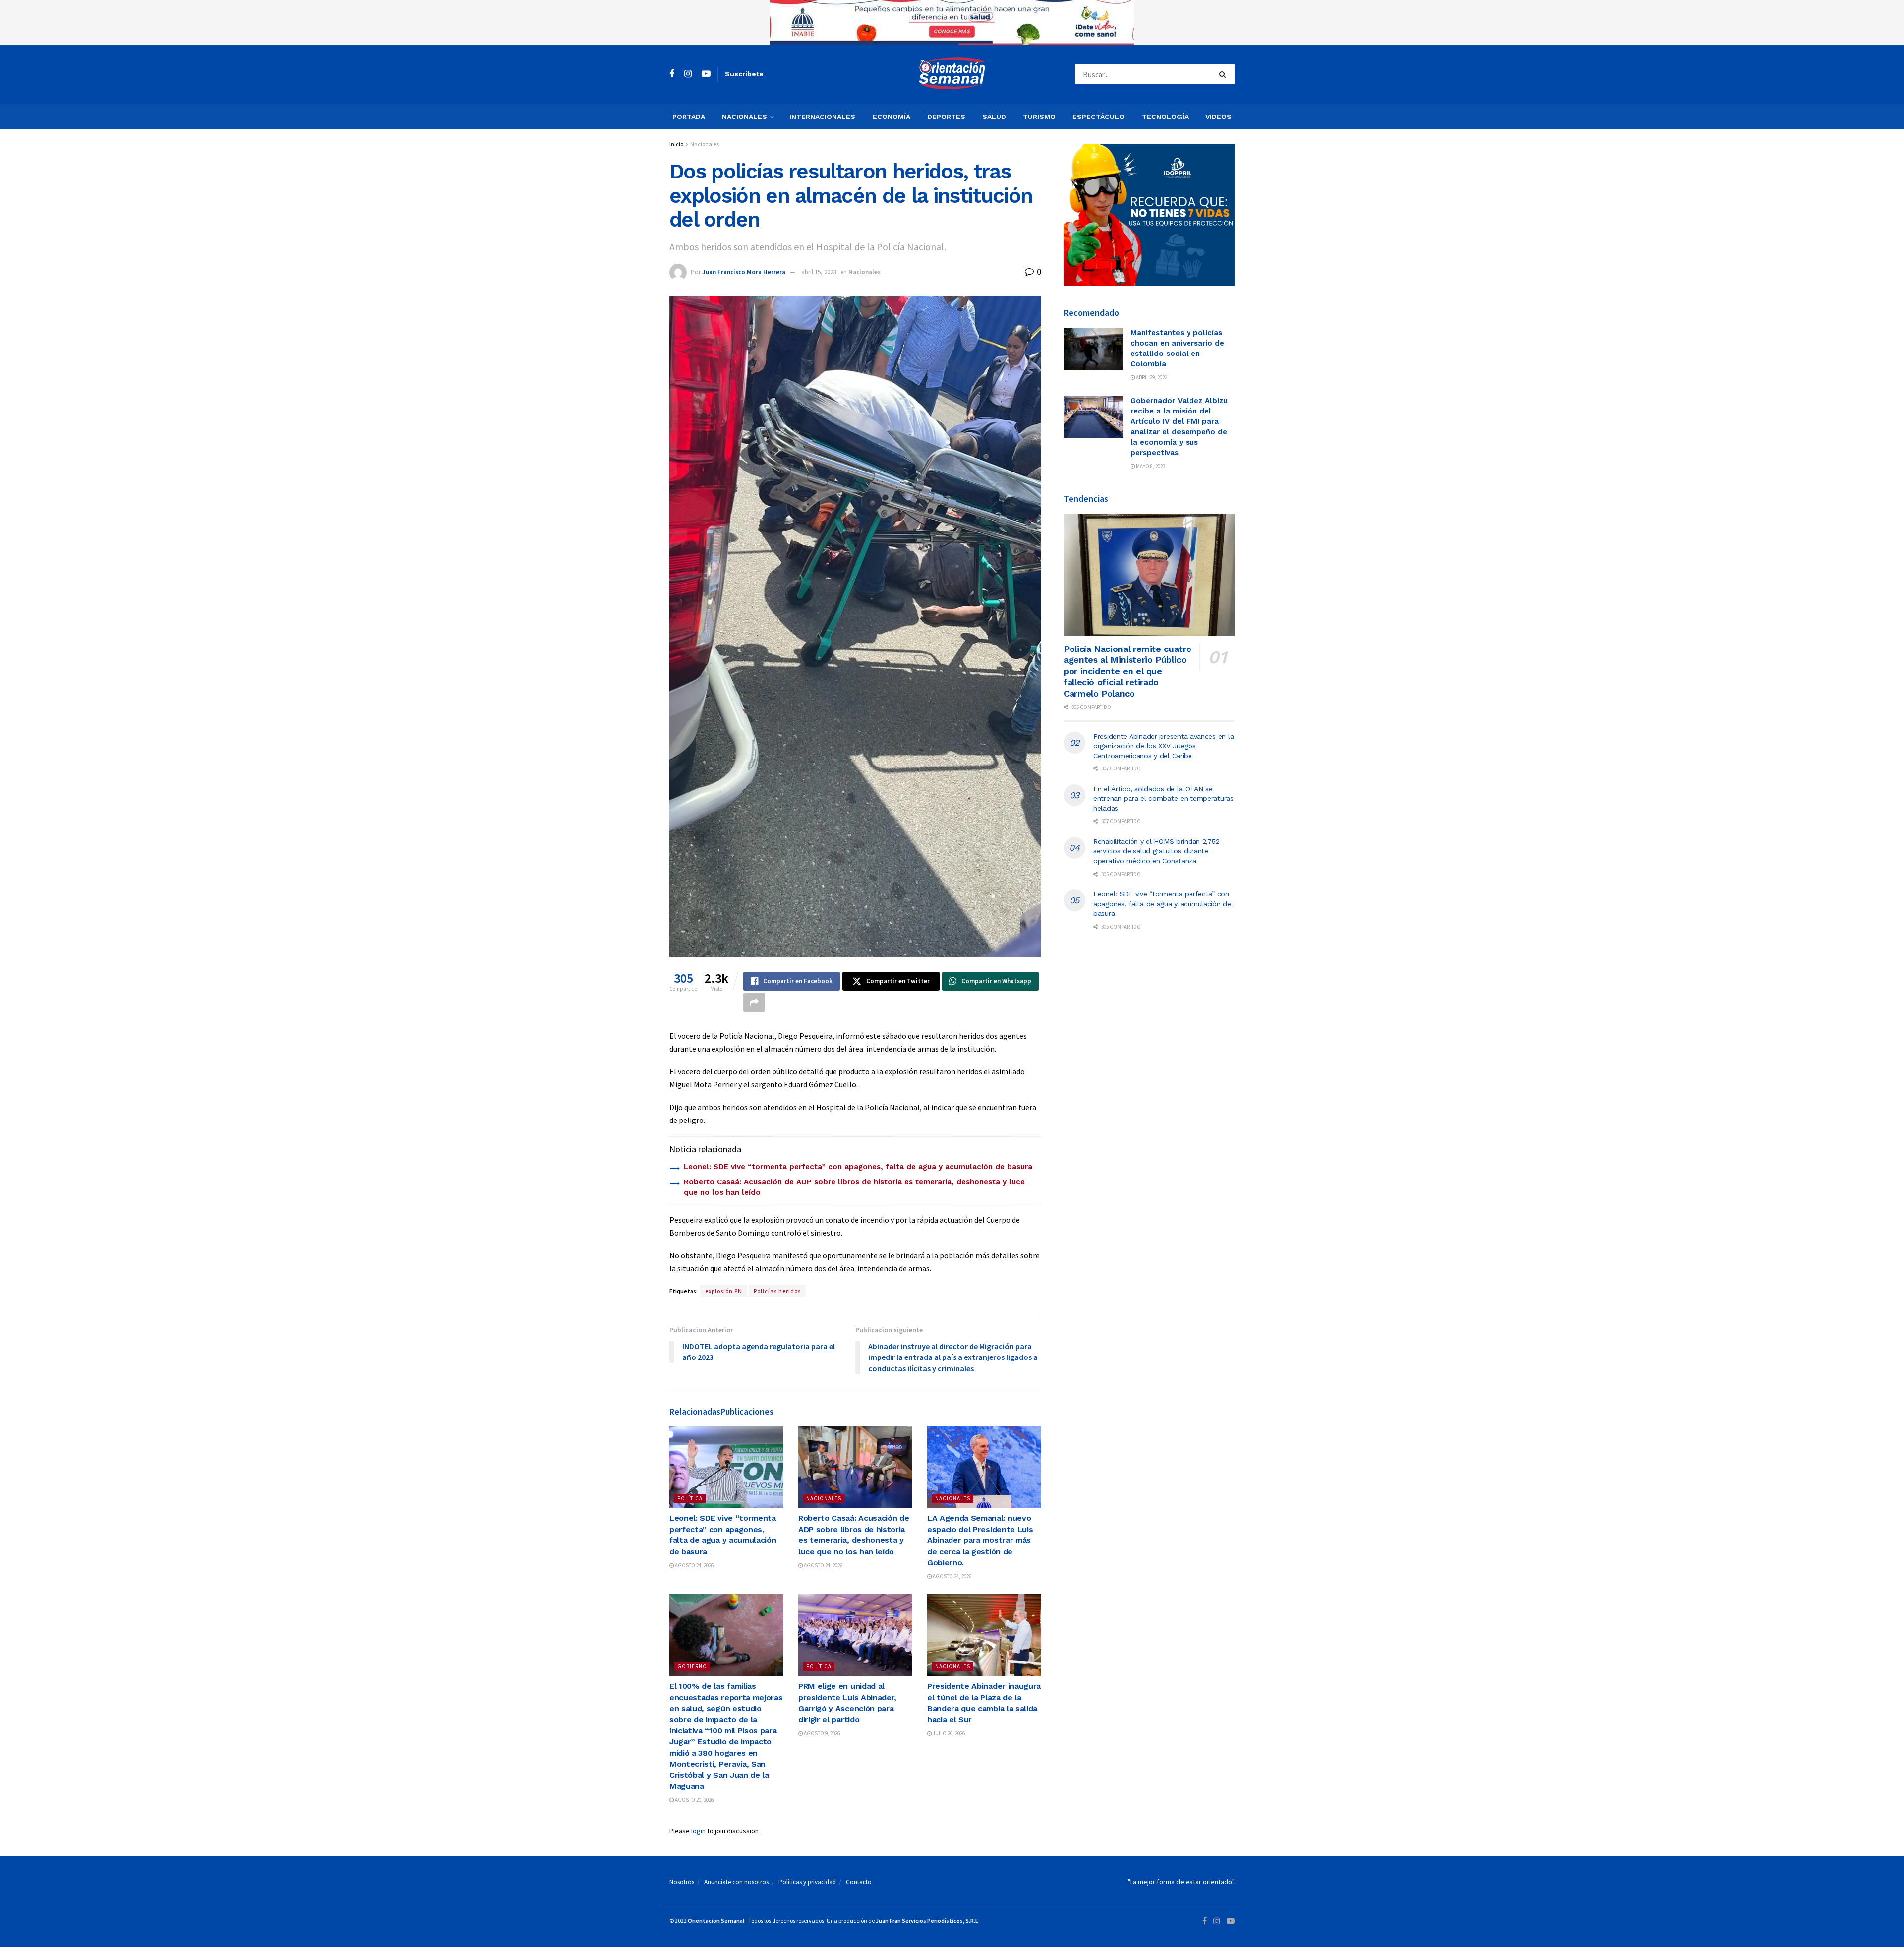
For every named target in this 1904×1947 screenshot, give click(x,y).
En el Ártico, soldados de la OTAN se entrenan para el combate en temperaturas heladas (1163, 798)
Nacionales (744, 117)
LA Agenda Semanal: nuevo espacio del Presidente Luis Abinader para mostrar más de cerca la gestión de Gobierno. (980, 1540)
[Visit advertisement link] (952, 22)
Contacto (859, 1882)
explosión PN (724, 1291)
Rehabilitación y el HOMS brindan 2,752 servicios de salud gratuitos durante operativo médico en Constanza (1156, 851)
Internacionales (822, 117)
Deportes (946, 117)
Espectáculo (1099, 117)
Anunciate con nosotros (736, 1882)
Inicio (676, 144)
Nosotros (682, 1882)
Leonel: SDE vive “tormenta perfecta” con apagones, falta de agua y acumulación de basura (858, 1167)
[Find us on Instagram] (688, 74)
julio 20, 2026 (948, 1733)
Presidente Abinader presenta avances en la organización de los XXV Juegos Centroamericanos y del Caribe (1163, 746)
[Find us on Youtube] (706, 74)
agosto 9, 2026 (821, 1733)
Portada (689, 117)
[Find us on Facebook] (672, 74)
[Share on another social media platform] (754, 1003)
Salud (994, 117)
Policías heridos (777, 1291)
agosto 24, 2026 (694, 1565)
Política (690, 1498)
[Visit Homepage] (952, 74)
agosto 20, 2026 (694, 1800)
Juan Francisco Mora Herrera (744, 272)
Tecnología (1165, 117)
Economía (892, 117)
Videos (1219, 117)
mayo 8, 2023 (1150, 466)
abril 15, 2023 (819, 272)
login (698, 1831)
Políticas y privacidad (807, 1882)
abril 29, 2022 (1151, 377)
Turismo (1039, 117)
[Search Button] (1224, 74)
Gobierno (692, 1666)
